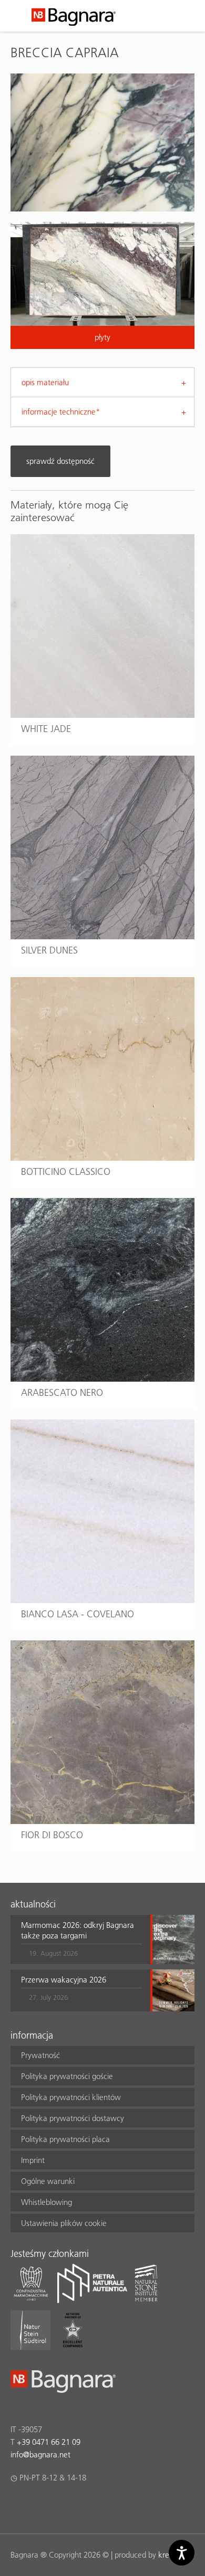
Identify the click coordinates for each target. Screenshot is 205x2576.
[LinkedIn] (58, 2505)
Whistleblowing (47, 2202)
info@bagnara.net (40, 2455)
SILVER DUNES (49, 950)
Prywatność (40, 2055)
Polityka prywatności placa (65, 2139)
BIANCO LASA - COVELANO (78, 1614)
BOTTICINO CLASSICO (66, 1172)
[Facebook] (17, 2505)
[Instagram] (37, 2505)
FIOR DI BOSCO (52, 1835)
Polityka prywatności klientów (71, 2097)
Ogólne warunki (48, 2181)
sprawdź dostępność (60, 461)
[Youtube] (78, 2505)
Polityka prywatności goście (67, 2076)
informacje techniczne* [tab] (61, 412)
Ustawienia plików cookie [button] (64, 2223)
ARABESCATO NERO (62, 1392)
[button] (81, 1939)
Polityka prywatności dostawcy (73, 2118)
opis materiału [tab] (45, 382)
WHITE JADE (46, 729)
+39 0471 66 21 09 (49, 2442)
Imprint (33, 2160)
